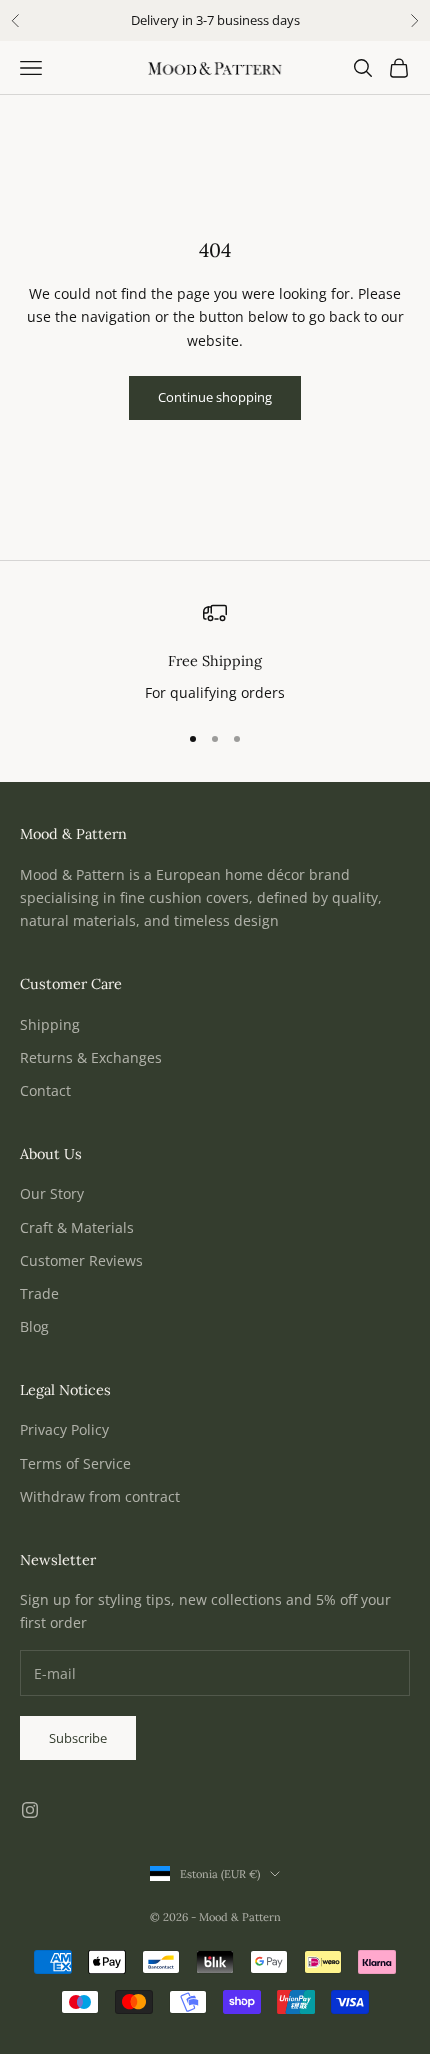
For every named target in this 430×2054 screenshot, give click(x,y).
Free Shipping (215, 661)
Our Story (52, 1193)
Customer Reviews (81, 1260)
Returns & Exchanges (91, 1057)
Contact (45, 1090)
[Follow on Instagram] (30, 1810)
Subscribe (78, 1738)
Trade (39, 1293)
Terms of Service (75, 1463)
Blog (34, 1326)
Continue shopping (215, 397)
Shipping (50, 1024)
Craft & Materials (77, 1227)
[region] (215, 653)
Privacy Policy (64, 1429)
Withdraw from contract (100, 1496)
